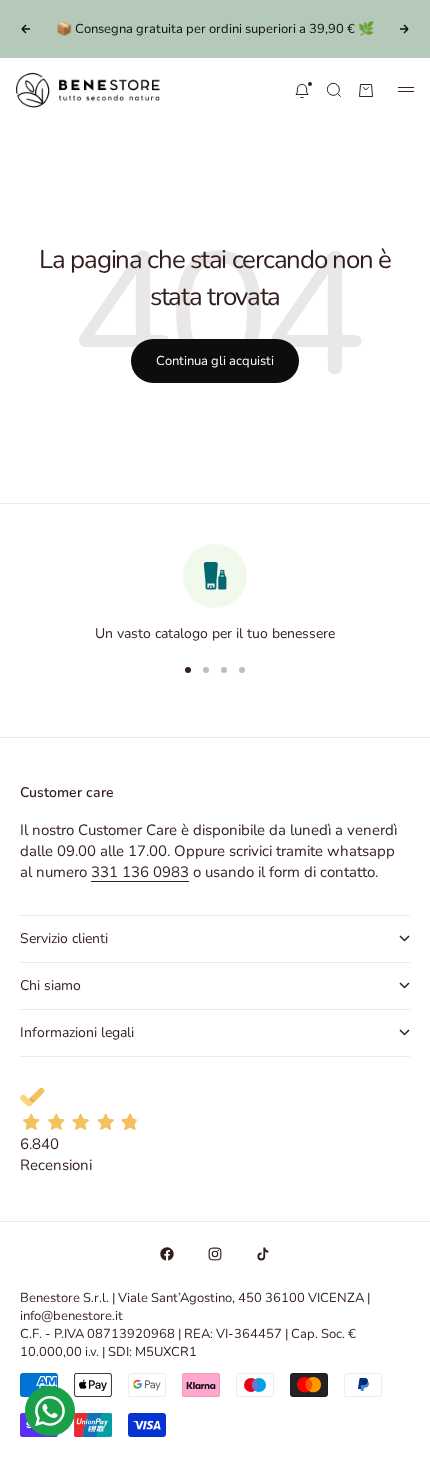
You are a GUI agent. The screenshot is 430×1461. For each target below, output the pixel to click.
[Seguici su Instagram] (215, 1254)
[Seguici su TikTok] (263, 1254)
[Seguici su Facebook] (167, 1254)
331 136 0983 (140, 872)
